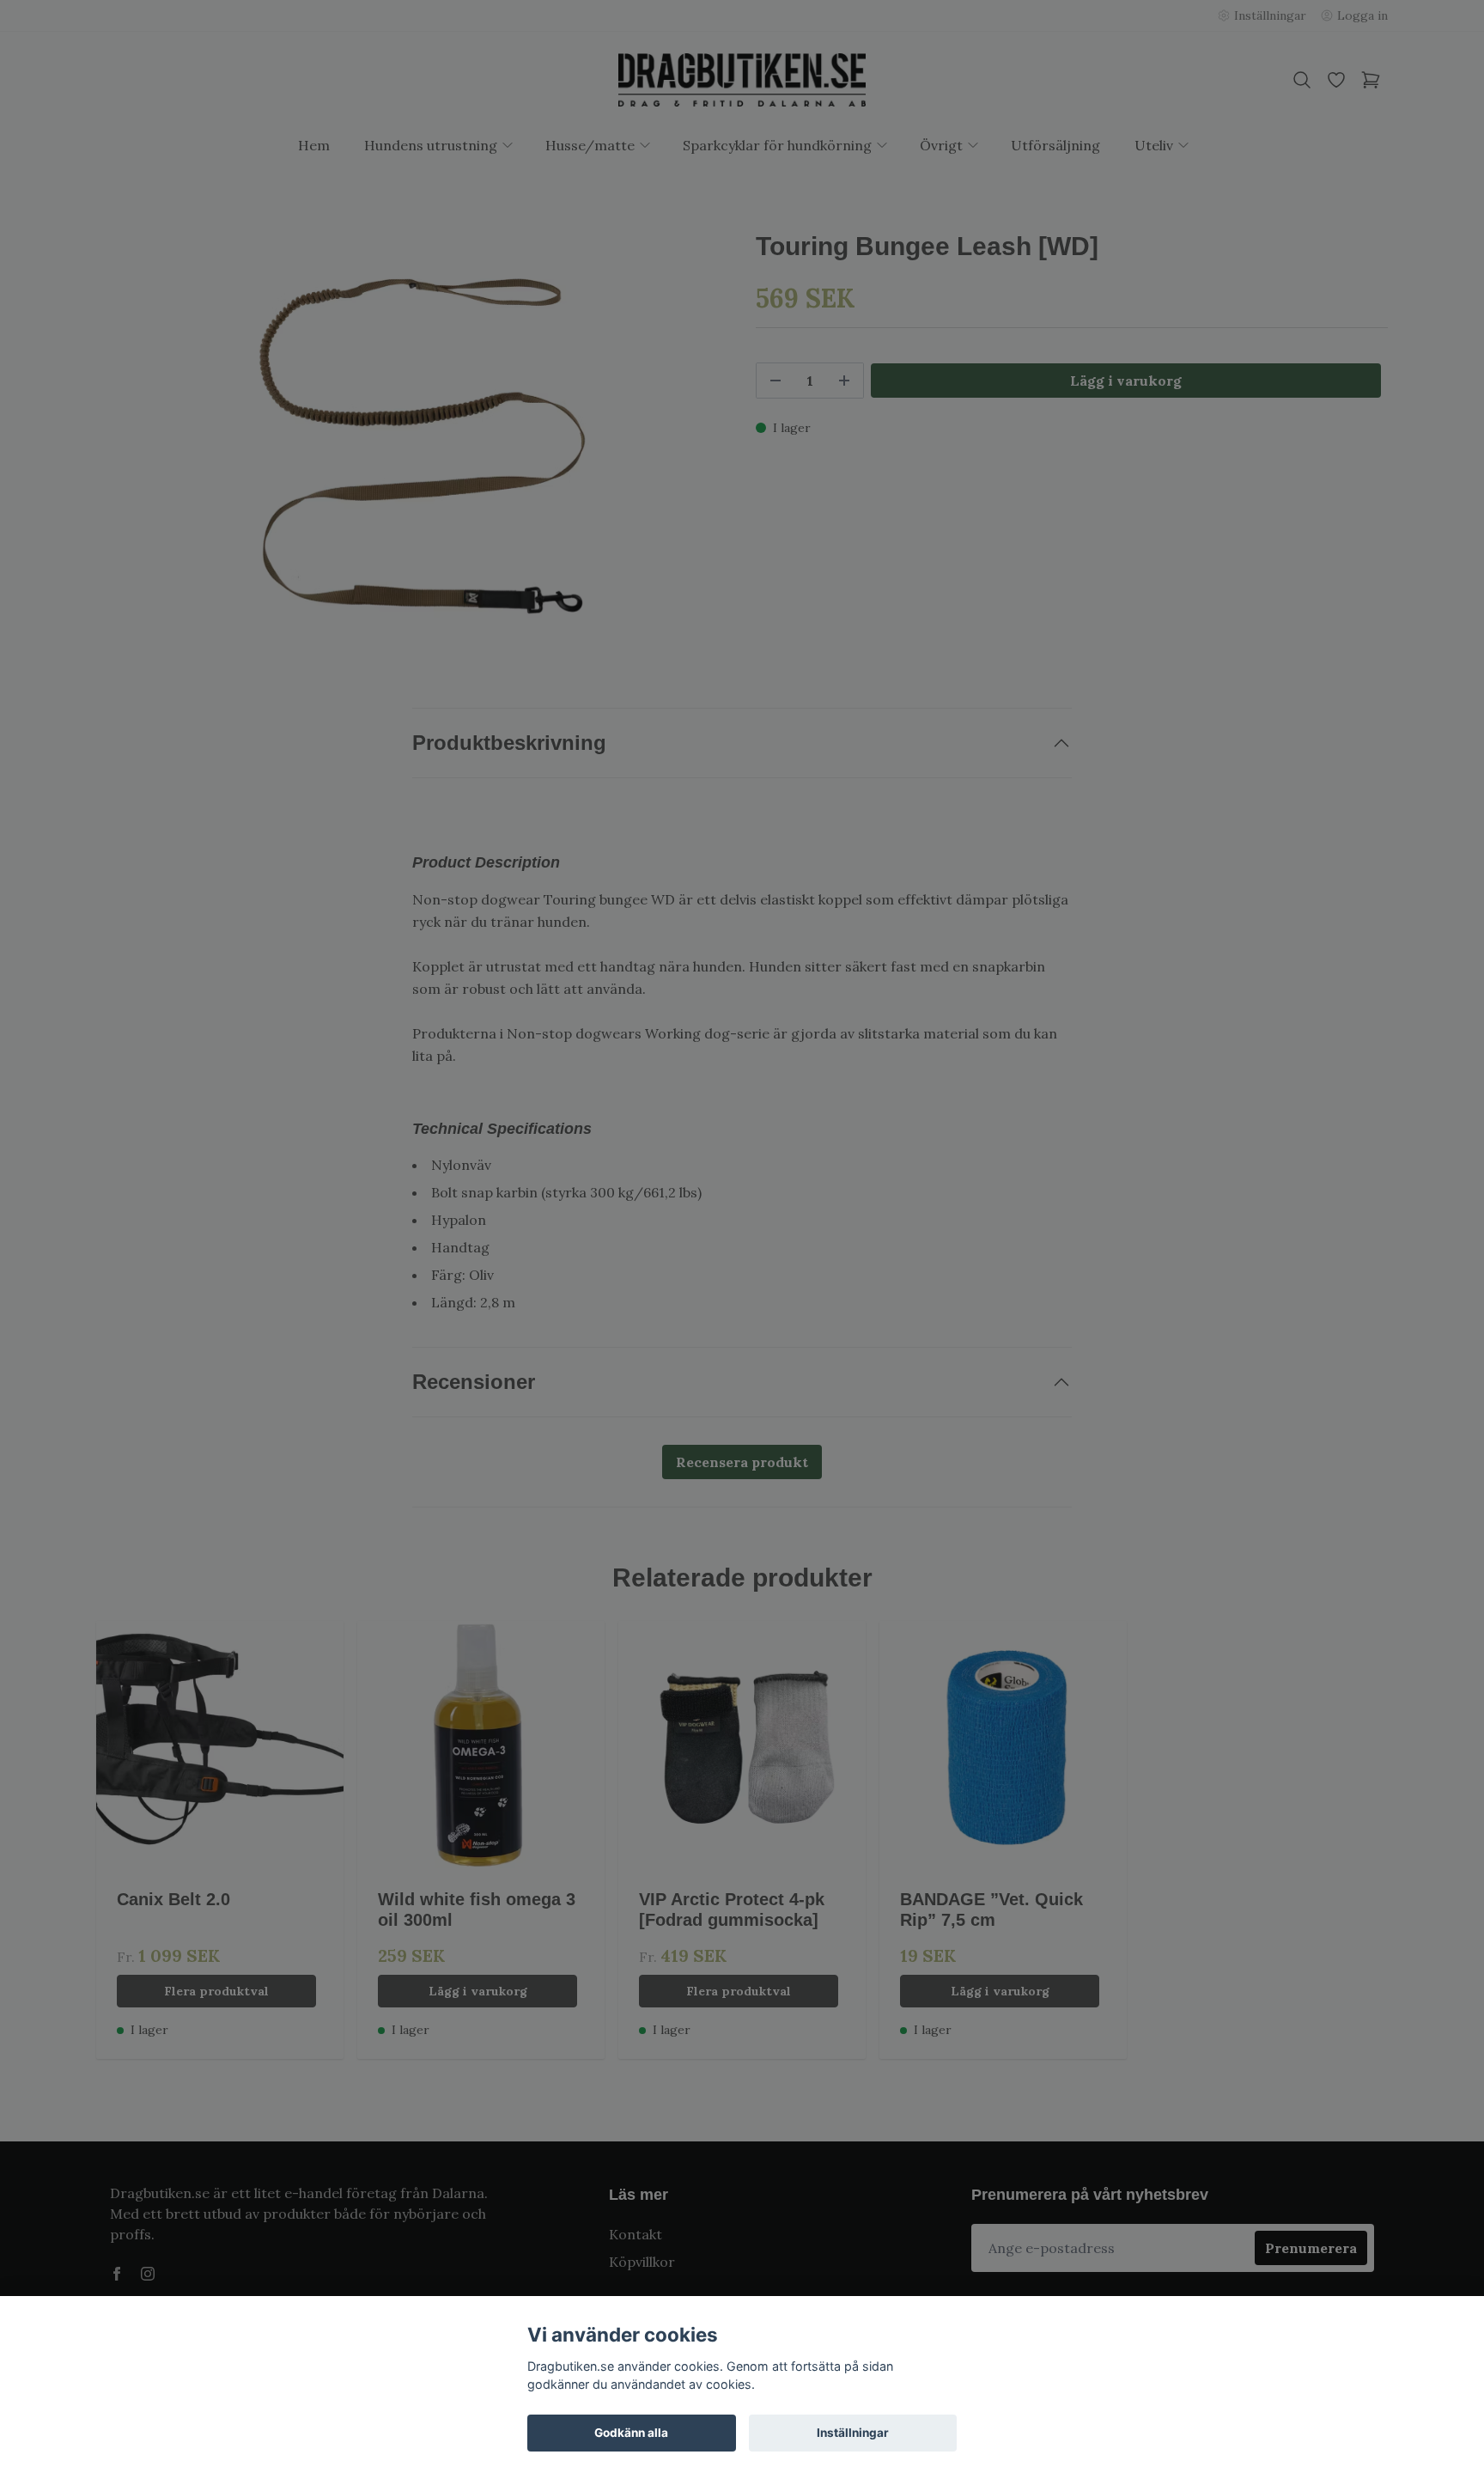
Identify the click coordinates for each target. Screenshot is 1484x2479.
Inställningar (853, 2433)
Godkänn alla (631, 2433)
